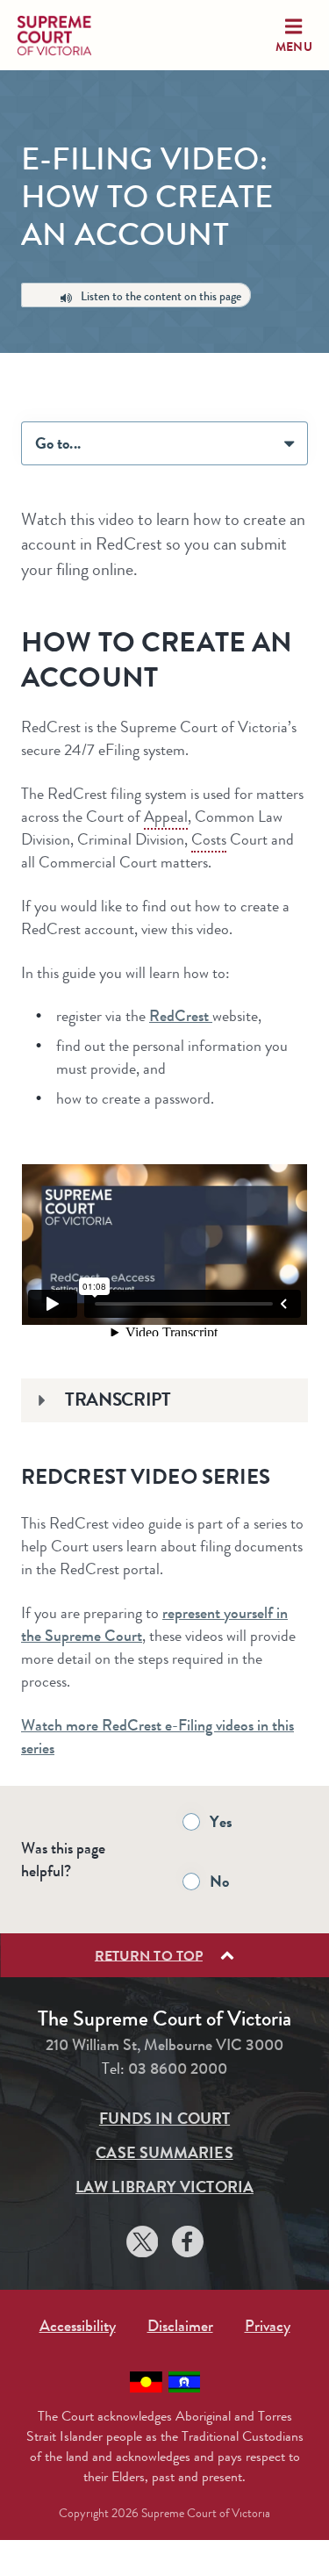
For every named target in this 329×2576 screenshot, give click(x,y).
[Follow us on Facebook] (188, 2245)
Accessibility (78, 2326)
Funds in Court (164, 2119)
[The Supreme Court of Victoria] (70, 36)
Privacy (268, 2326)
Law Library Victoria (164, 2187)
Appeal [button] (166, 817)
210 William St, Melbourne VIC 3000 (164, 2045)
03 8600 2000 (178, 2069)
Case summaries (164, 2153)
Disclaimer (180, 2326)
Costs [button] (209, 839)
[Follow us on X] (142, 2245)
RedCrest (181, 1016)
